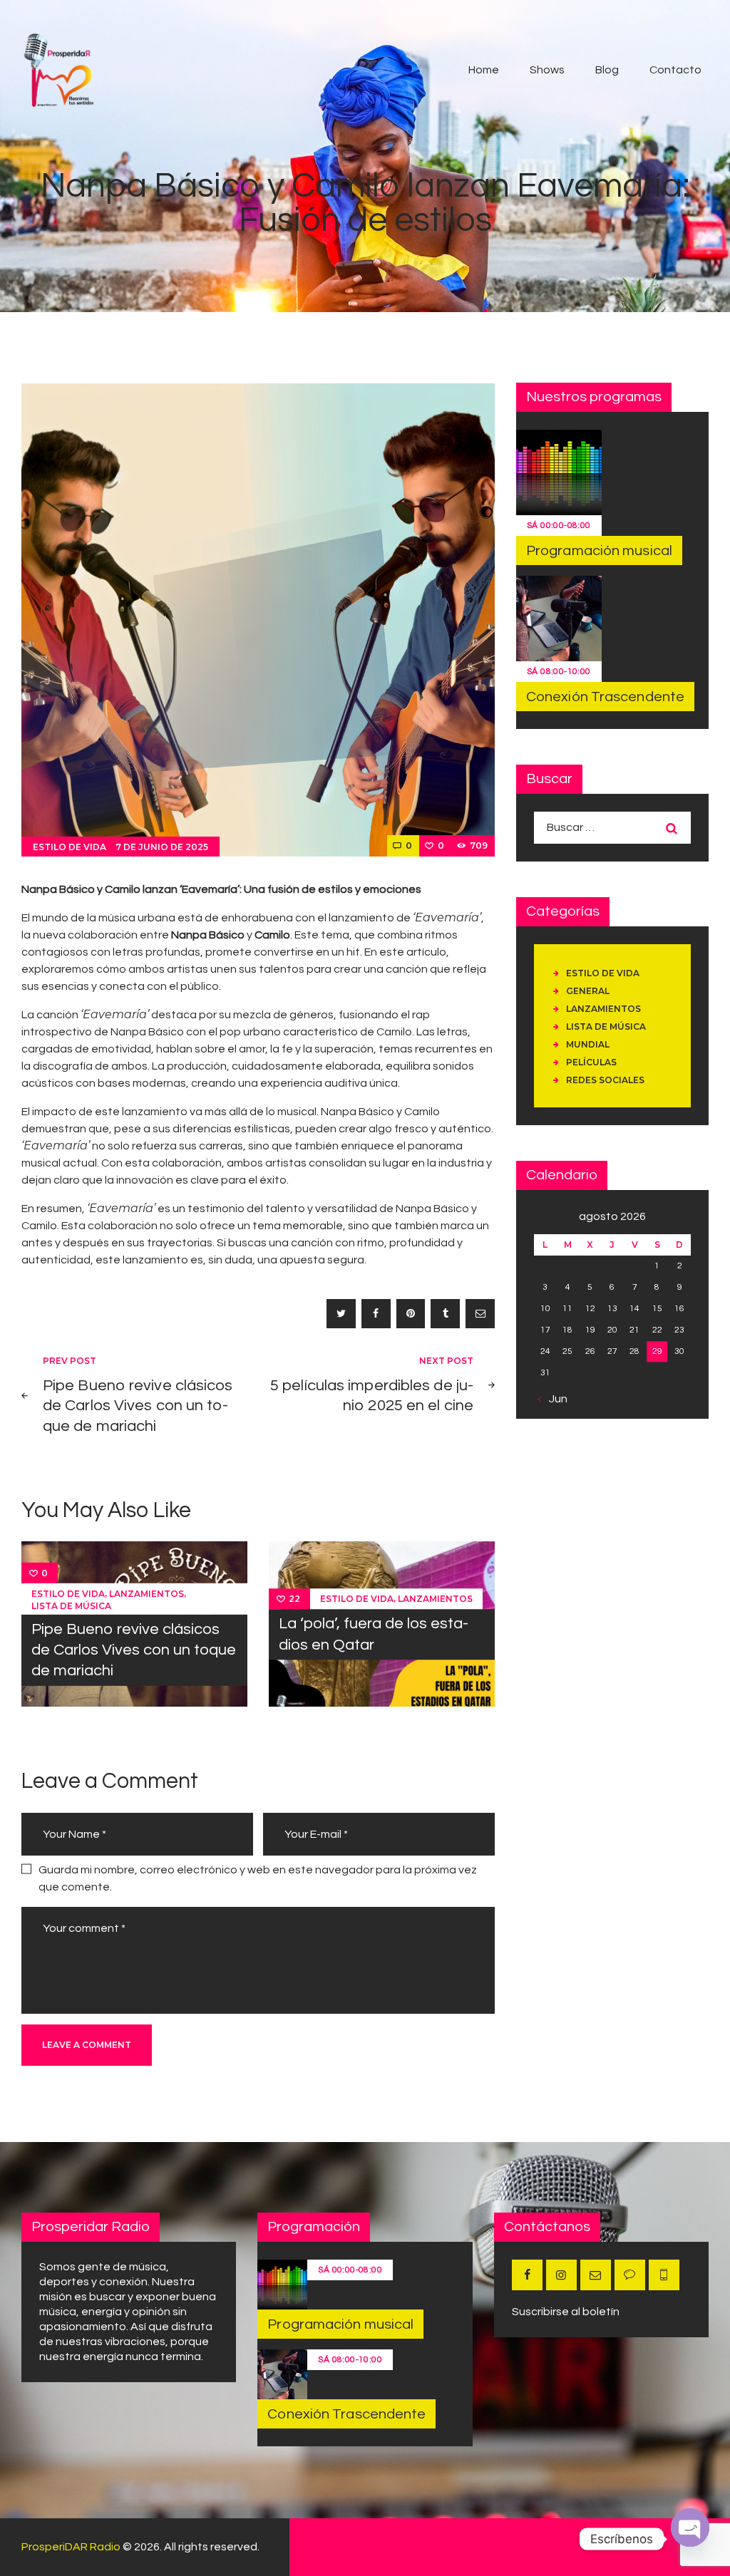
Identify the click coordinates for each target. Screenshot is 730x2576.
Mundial (588, 1044)
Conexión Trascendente (605, 697)
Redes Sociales (605, 1080)
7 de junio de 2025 (162, 847)
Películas (591, 1062)
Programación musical (599, 551)
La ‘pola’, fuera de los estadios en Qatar (374, 1635)
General (588, 991)
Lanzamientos (146, 1594)
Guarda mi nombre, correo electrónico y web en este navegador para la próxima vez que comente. (258, 1878)
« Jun (554, 1399)
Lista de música (71, 1606)
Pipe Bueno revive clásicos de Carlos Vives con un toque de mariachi (134, 1650)
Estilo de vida (70, 847)
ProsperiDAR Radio (71, 2547)
